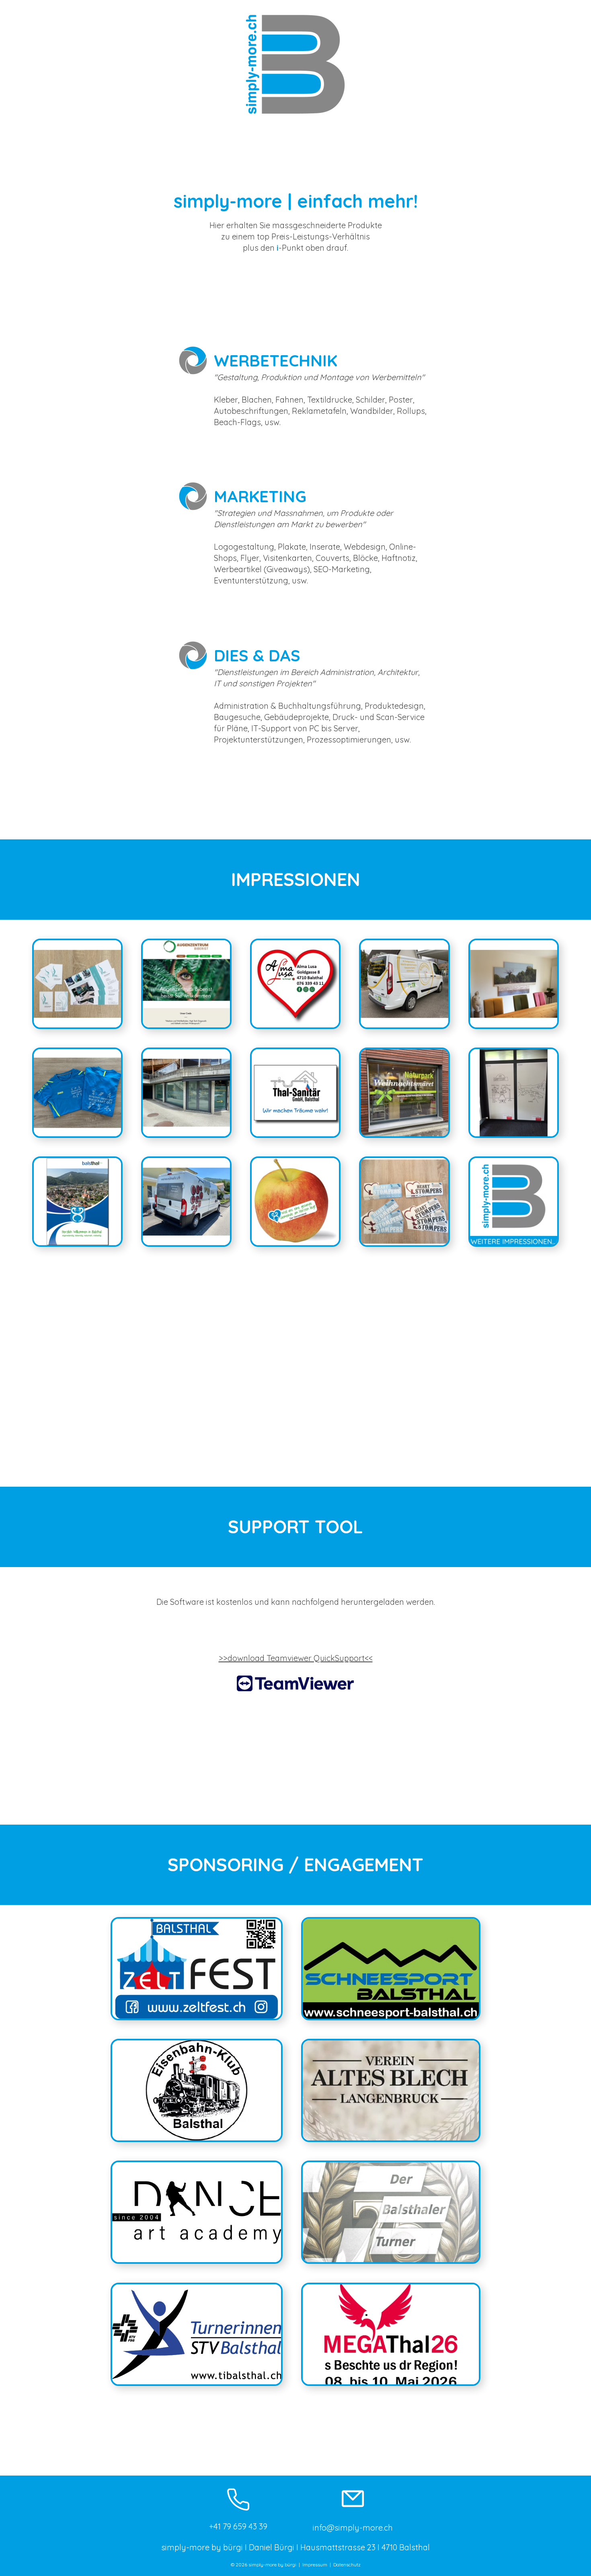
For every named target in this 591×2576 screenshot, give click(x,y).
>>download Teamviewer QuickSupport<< (296, 1658)
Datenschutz (347, 2565)
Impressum (315, 2565)
